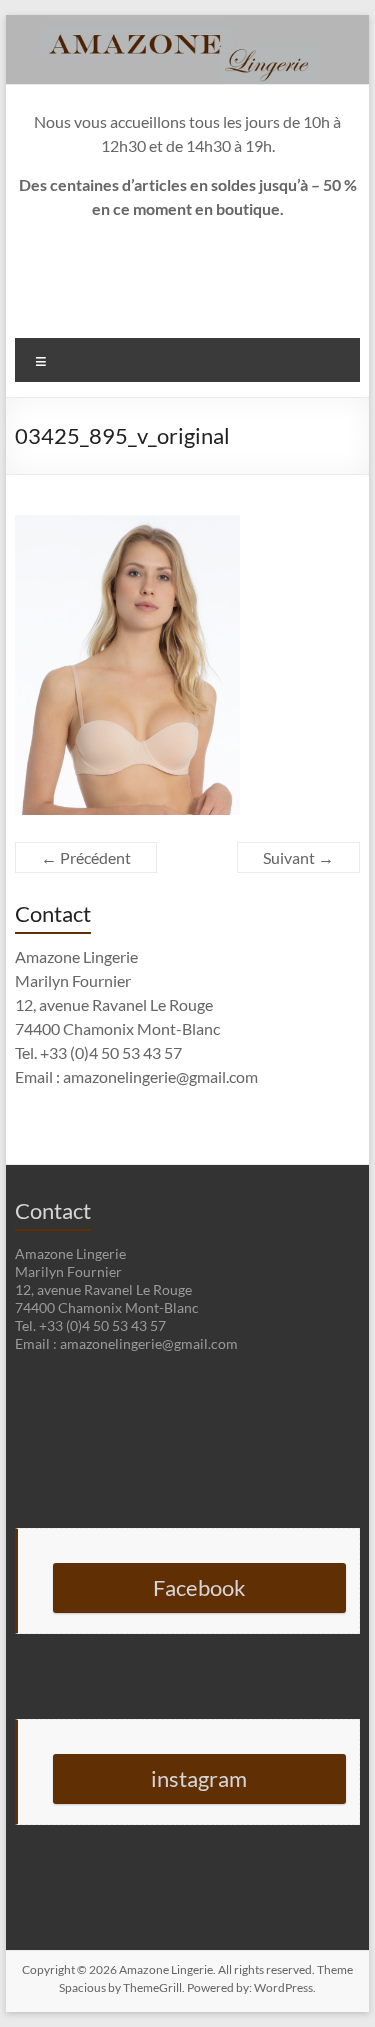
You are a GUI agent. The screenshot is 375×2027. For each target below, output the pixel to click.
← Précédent (86, 857)
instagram (199, 1778)
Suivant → (298, 857)
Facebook (199, 1587)
